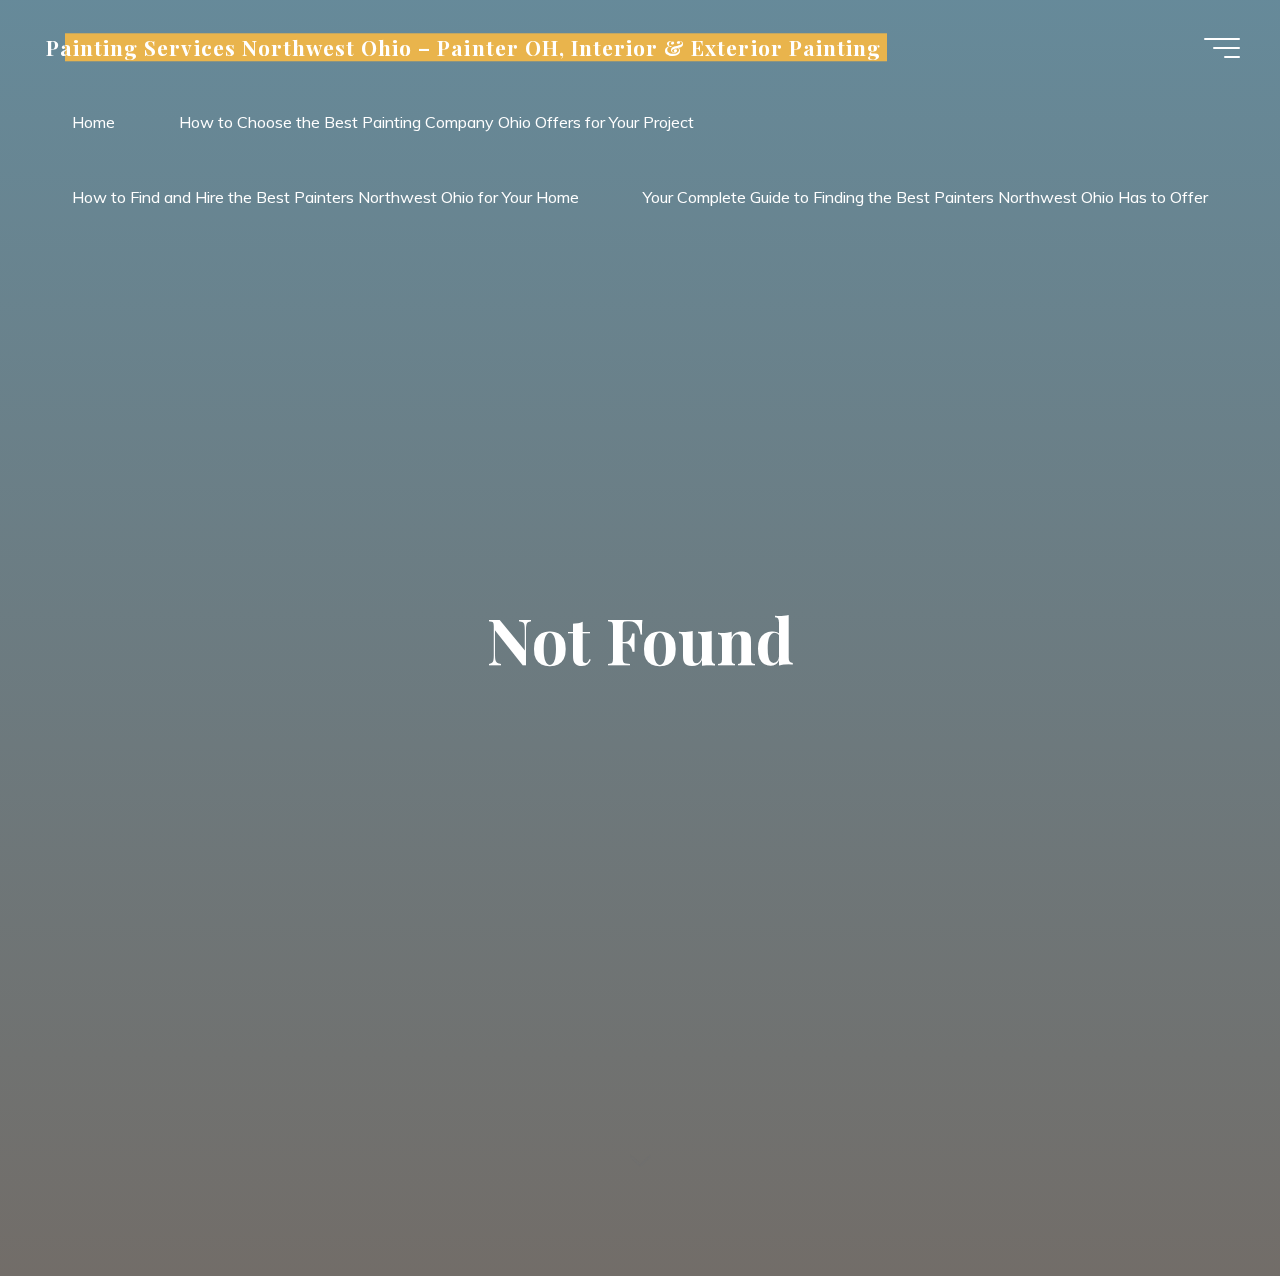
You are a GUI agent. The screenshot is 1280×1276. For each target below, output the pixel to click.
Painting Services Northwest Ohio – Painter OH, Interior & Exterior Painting (463, 47)
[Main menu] (1222, 48)
